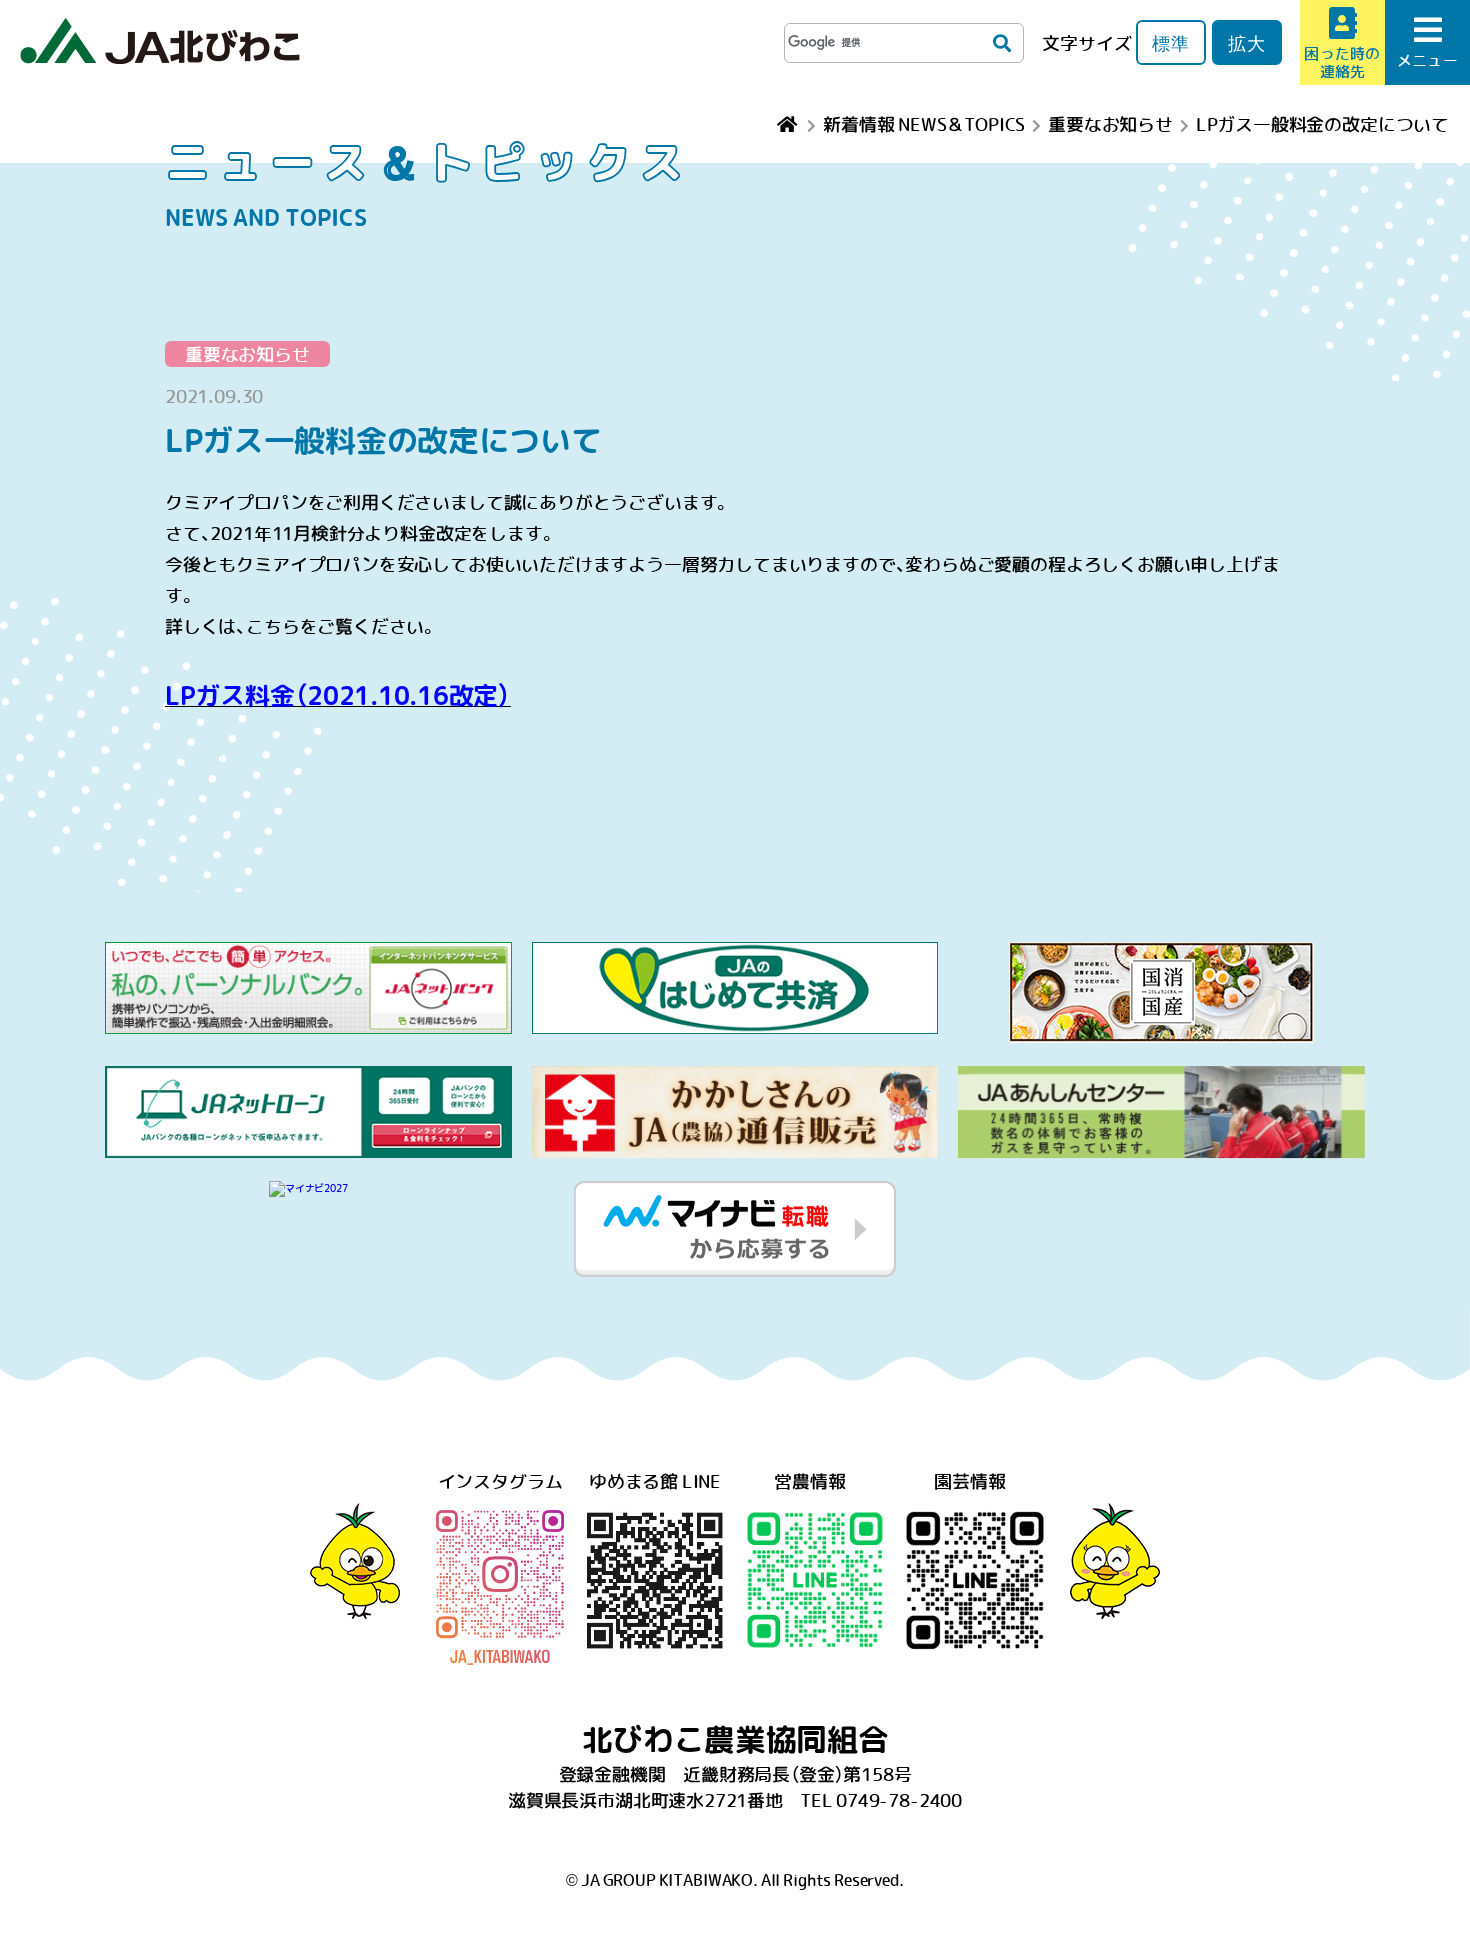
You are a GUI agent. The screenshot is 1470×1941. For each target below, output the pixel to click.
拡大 (1247, 42)
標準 (1171, 42)
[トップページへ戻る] (789, 123)
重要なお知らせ (247, 354)
